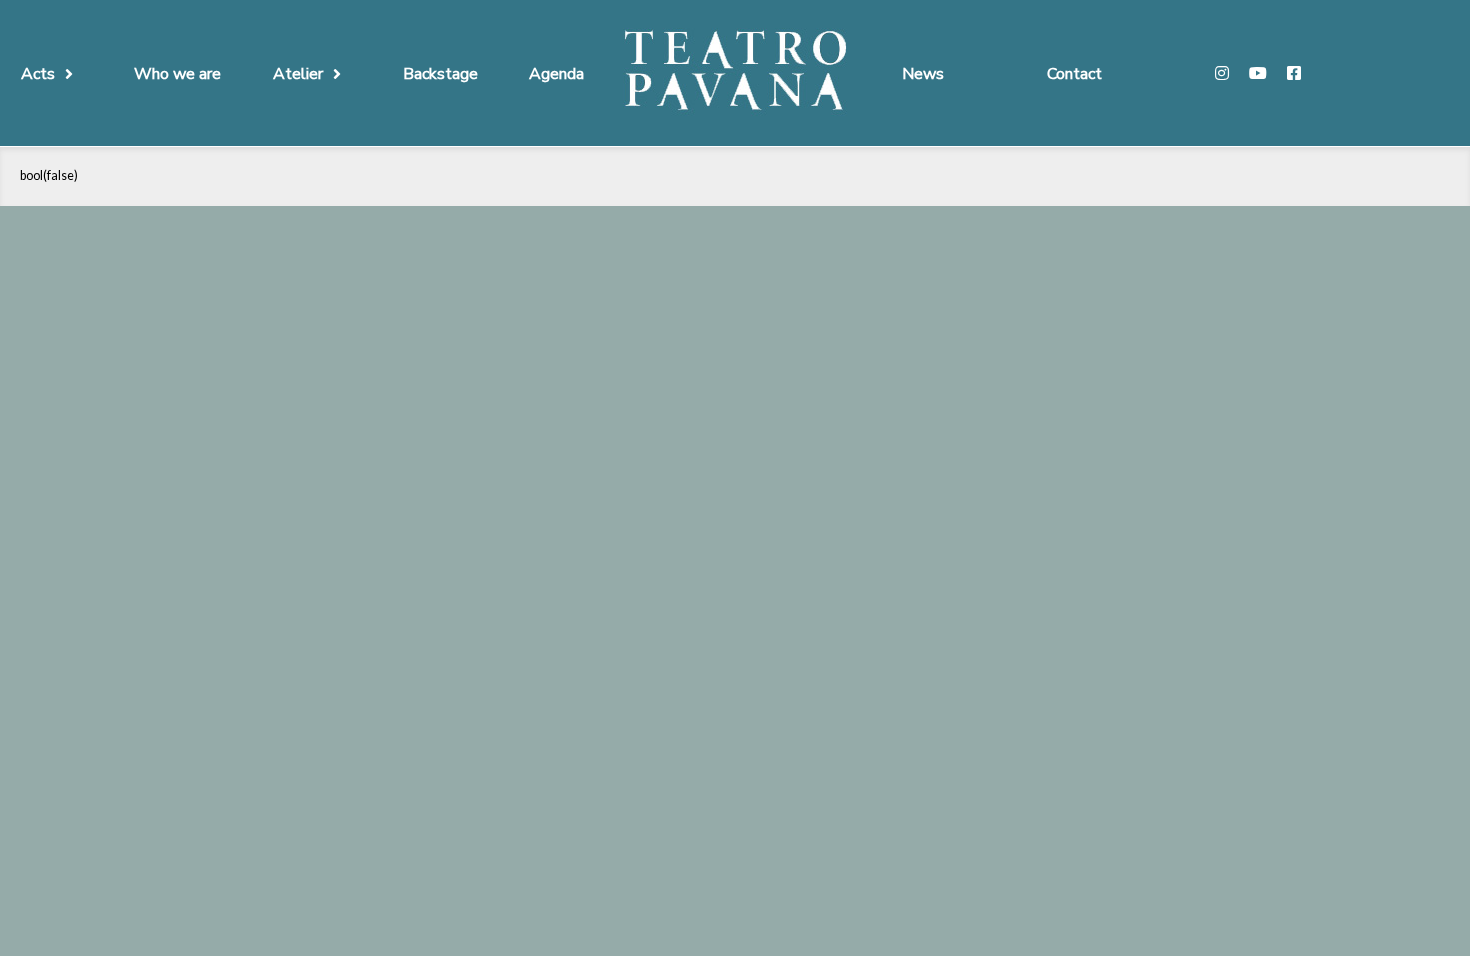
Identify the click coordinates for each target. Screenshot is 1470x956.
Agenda (556, 74)
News (923, 74)
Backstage (440, 74)
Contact (1074, 74)
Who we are (177, 74)
